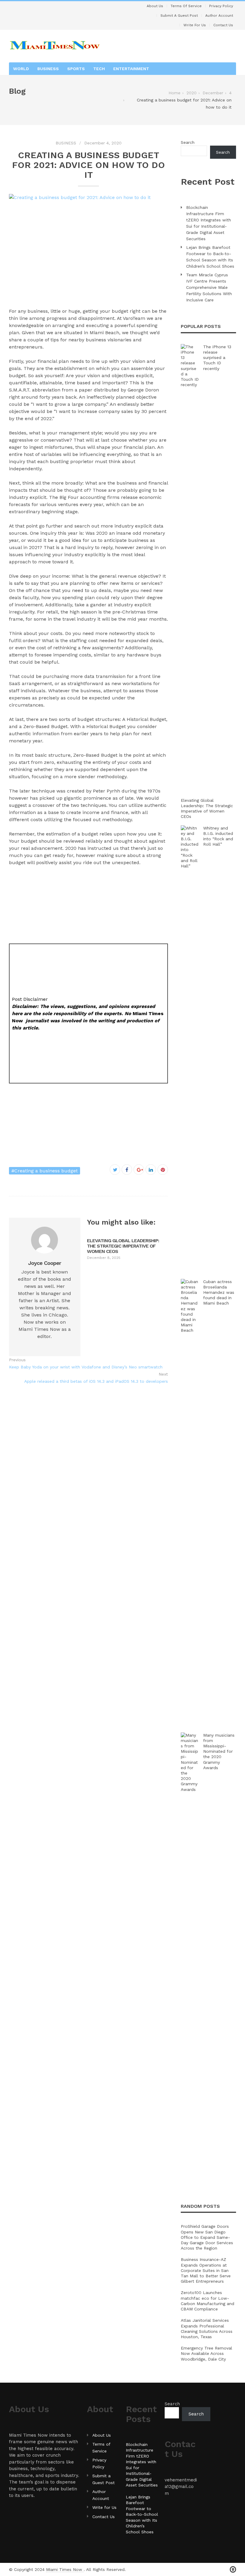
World (21, 69)
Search (188, 142)
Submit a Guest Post (179, 16)
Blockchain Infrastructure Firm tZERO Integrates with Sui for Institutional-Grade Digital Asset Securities (209, 223)
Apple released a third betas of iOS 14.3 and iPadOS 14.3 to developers (96, 1381)
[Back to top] (233, 2570)
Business (48, 69)
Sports (76, 69)
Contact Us (223, 25)
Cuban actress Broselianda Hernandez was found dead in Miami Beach (219, 1292)
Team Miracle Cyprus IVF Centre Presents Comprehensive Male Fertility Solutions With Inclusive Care (209, 287)
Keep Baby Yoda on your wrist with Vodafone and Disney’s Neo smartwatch (86, 1367)
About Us (155, 6)
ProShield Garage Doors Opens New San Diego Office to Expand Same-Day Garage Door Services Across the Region (207, 2237)
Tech (99, 69)
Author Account (219, 16)
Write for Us (195, 25)
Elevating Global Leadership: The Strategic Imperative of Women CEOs (123, 1246)
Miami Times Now (65, 2569)
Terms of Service (186, 6)
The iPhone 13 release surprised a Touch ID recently (217, 358)
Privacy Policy (221, 6)
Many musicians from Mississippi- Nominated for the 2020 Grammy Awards (219, 1751)
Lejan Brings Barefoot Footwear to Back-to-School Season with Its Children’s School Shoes (210, 257)
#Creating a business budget (45, 1171)
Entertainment (131, 69)
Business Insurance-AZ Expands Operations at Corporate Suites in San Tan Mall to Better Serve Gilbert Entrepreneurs (206, 2270)
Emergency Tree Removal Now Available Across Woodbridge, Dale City (206, 2353)
